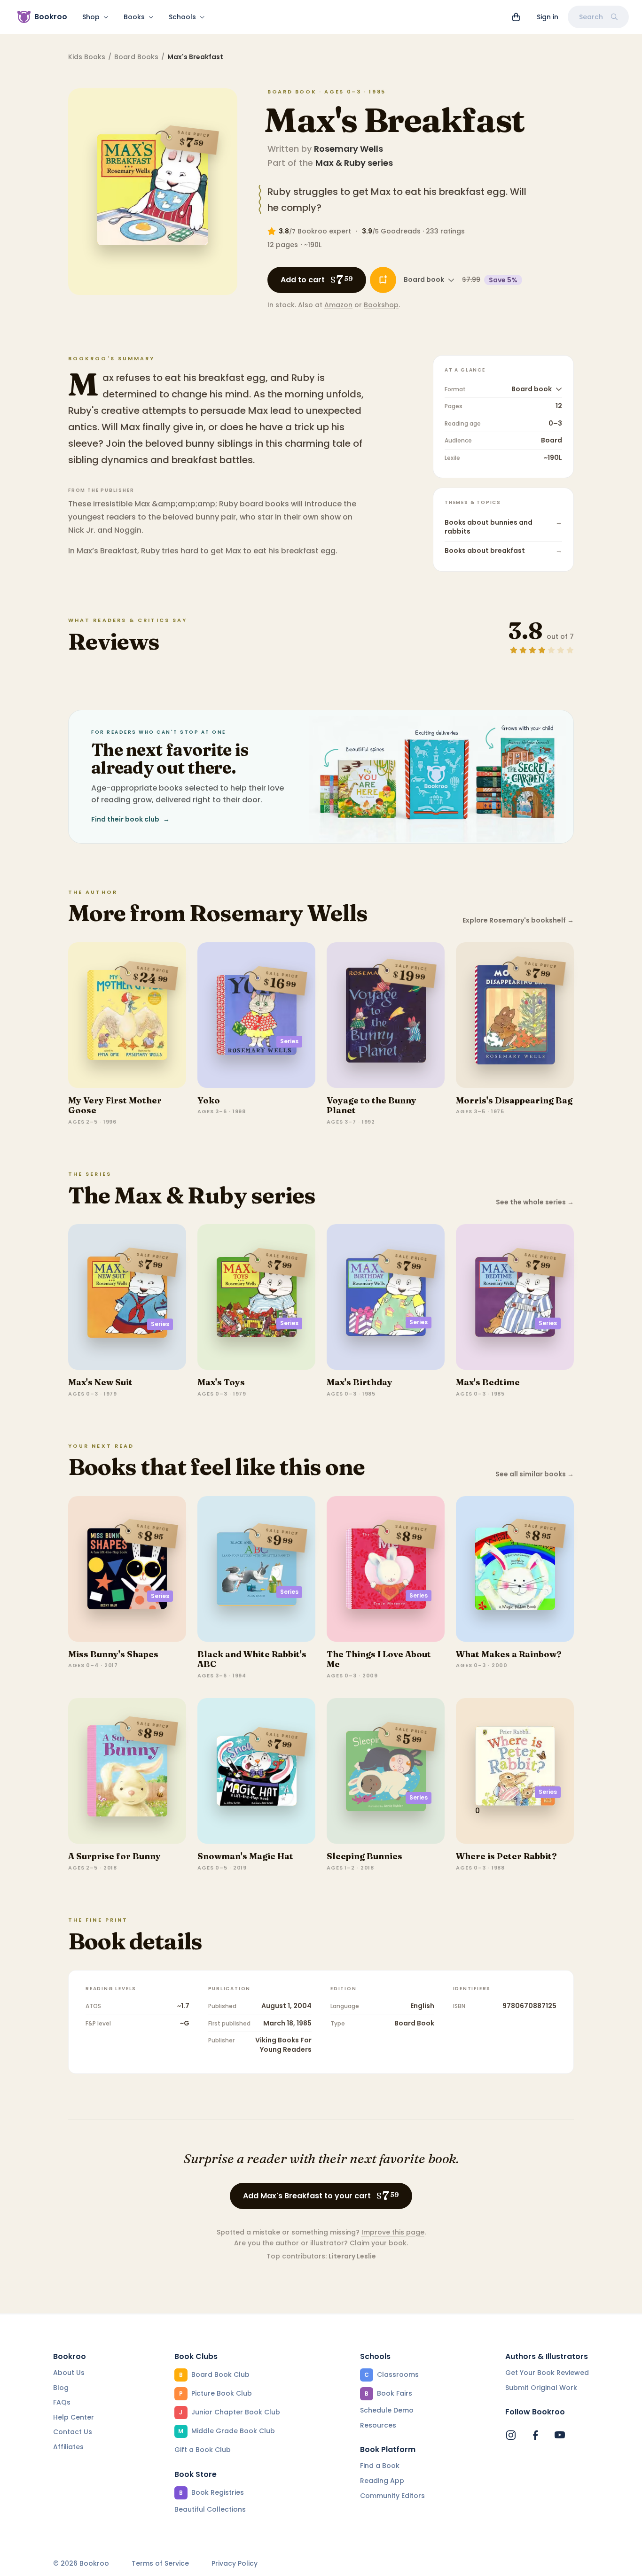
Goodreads (401, 231)
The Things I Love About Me (379, 1659)
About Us (69, 2373)
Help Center (74, 2417)
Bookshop (381, 305)
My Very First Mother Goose (115, 1106)
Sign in (548, 17)
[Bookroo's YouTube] (560, 2435)
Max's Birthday (360, 1382)
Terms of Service (160, 2564)
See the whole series (535, 1202)
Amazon (338, 305)
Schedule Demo (387, 2410)
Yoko (209, 1100)
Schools (182, 17)
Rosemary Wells (348, 149)
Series (289, 1041)
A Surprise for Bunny (114, 1856)
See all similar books (535, 1474)
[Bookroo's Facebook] (535, 2435)
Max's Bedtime (488, 1382)
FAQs (62, 2402)
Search (591, 17)
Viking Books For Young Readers (283, 2045)
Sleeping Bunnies (364, 1856)
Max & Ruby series (354, 163)
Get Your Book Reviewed (547, 2373)
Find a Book (380, 2466)
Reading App (382, 2481)
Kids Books (87, 57)
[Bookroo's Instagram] (511, 2435)
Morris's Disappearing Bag (514, 1100)
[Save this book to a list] (383, 280)
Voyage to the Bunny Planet (372, 1106)
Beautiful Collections (210, 2509)
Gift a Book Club (203, 2450)
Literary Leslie (352, 2256)
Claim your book (378, 2243)
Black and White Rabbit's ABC (252, 1659)
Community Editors (392, 2496)
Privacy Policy (235, 2564)
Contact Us (73, 2432)
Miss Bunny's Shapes (113, 1654)
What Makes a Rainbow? (509, 1654)
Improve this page (393, 2232)
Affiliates (68, 2447)
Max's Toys (221, 1382)
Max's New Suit (100, 1382)
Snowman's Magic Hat (245, 1856)
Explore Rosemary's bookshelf (518, 920)
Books (134, 17)
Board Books (136, 57)
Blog (61, 2388)
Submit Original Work (541, 2388)
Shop (91, 17)
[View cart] (516, 17)
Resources (378, 2425)
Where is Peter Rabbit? (506, 1856)
